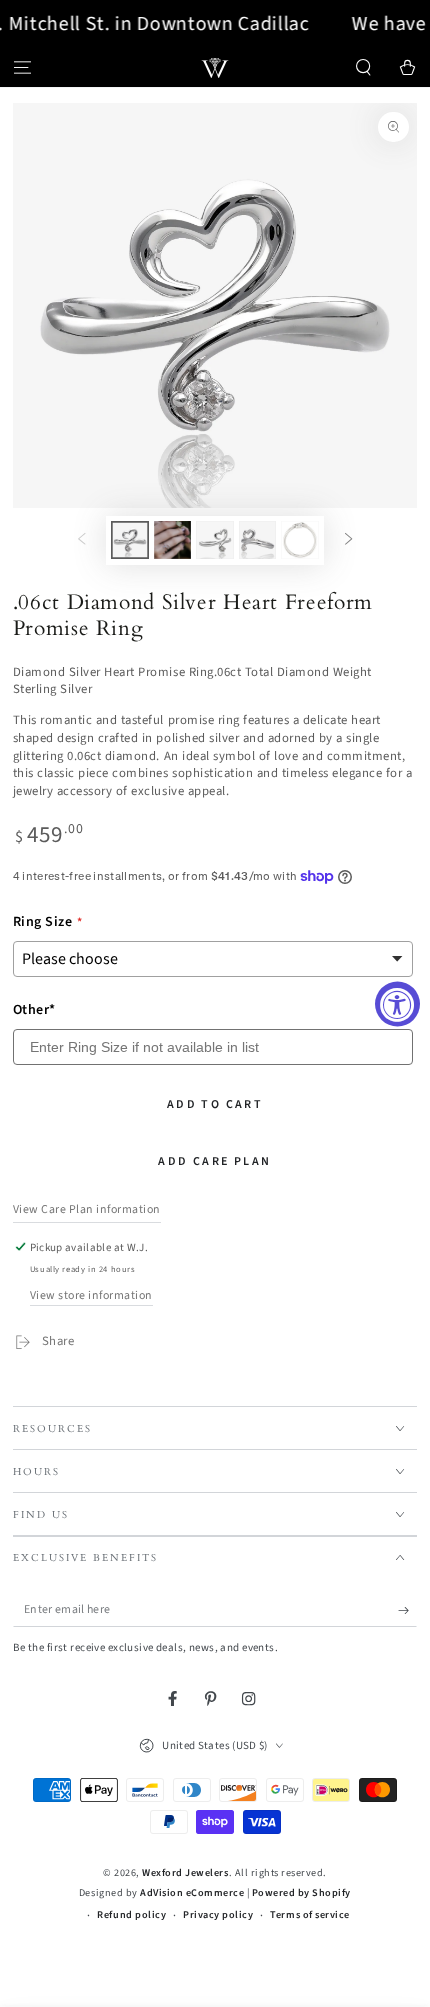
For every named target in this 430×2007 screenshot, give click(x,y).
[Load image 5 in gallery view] (299, 540)
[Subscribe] (408, 1609)
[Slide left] (81, 540)
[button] (364, 67)
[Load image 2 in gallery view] (172, 540)
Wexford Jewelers (185, 1873)
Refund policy (131, 1915)
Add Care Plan (214, 1161)
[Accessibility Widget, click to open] (397, 1003)
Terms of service (309, 1915)
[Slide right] (348, 540)
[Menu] (22, 67)
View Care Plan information (87, 1209)
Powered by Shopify (301, 1893)
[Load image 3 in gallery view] (214, 540)
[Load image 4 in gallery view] (257, 540)
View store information (91, 1295)
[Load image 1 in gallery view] (129, 540)
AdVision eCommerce (192, 1893)
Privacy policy (218, 1915)
